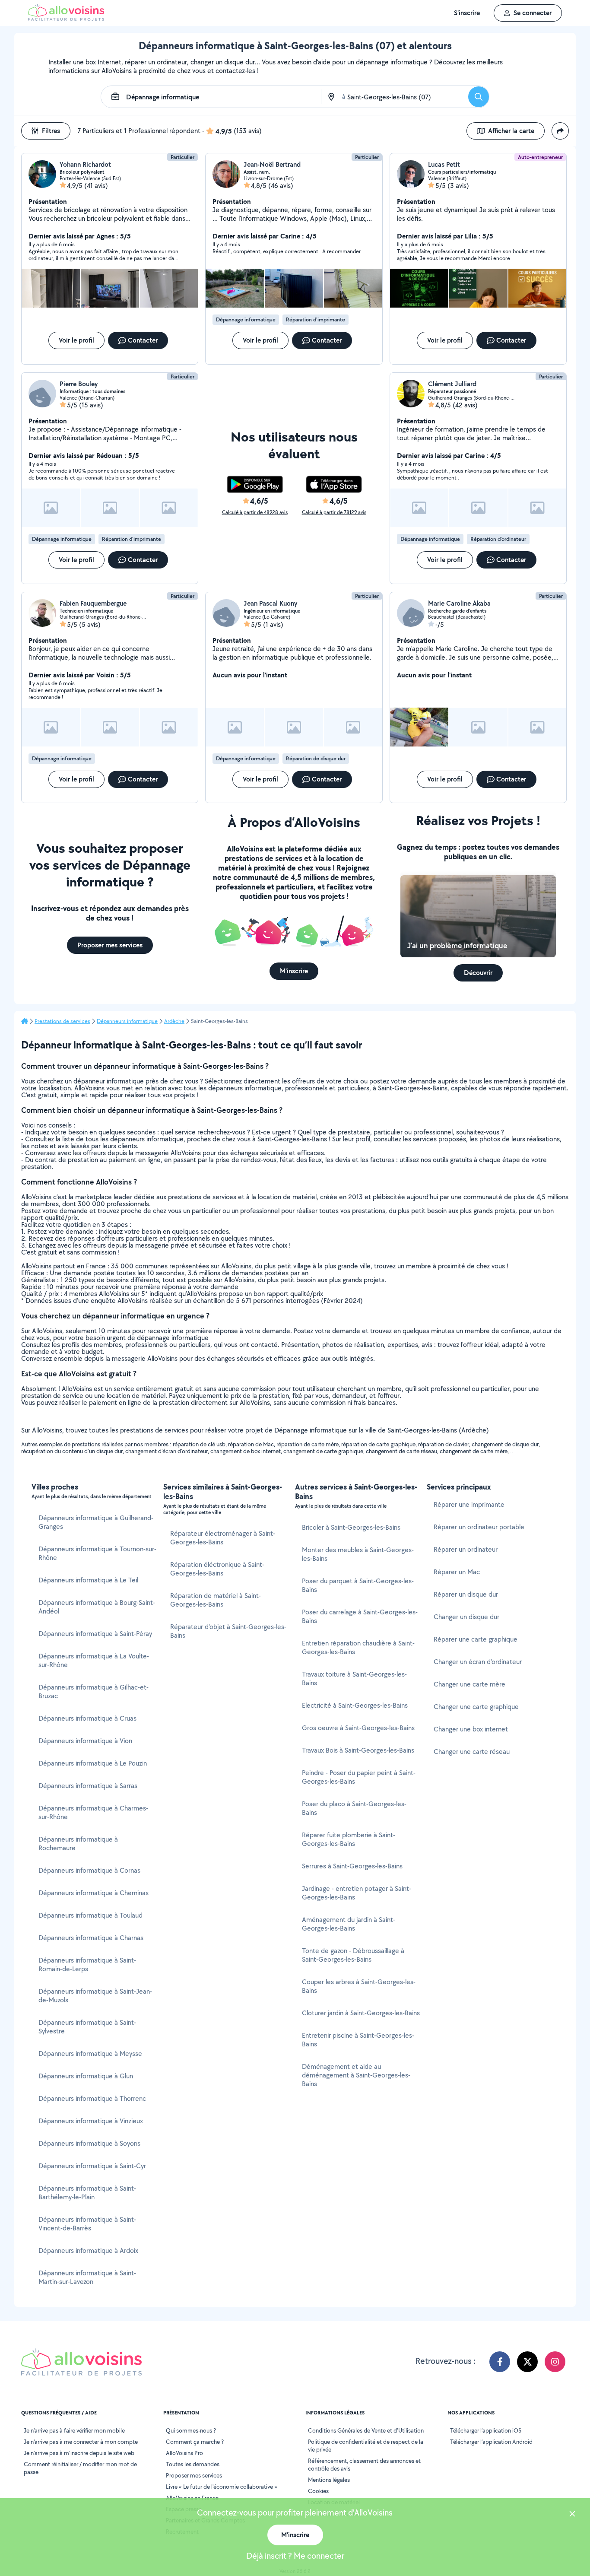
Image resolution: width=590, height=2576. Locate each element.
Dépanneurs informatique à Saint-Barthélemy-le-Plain (87, 2193)
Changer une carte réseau (472, 1752)
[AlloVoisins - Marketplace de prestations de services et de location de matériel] (66, 18)
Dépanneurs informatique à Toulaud (90, 1915)
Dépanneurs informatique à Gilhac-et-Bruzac (94, 1691)
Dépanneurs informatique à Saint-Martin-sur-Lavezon (87, 2277)
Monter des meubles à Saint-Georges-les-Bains (358, 1554)
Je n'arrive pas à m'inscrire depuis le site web (79, 2453)
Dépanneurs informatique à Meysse (90, 2053)
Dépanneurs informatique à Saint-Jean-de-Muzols (95, 1996)
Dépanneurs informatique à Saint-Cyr (92, 2166)
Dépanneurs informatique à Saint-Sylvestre (87, 2027)
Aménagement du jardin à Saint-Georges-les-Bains (349, 1924)
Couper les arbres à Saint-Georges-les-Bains (359, 1986)
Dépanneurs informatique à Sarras (88, 1786)
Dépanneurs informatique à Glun (86, 2076)
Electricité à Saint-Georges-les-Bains (355, 1705)
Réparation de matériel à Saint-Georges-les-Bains (216, 1600)
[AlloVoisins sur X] (527, 2362)
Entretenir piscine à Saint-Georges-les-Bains (358, 2040)
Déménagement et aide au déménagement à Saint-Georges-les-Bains (356, 2075)
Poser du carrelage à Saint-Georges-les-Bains (360, 1616)
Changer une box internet (471, 1729)
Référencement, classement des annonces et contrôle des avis (364, 2465)
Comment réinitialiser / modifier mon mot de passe (80, 2468)
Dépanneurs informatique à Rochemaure (78, 1844)
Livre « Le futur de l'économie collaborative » (222, 2487)
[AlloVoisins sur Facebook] (500, 2362)
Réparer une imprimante (469, 1504)
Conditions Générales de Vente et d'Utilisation (366, 2430)
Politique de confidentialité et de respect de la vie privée (366, 2446)
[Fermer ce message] (572, 2515)
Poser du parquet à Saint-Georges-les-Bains (358, 1585)
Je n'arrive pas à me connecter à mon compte (81, 2442)
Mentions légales (329, 2480)
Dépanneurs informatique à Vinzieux (91, 2121)
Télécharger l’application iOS (486, 2430)
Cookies (318, 2491)
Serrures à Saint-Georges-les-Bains (352, 1866)
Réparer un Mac (457, 1572)
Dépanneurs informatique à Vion (85, 1741)
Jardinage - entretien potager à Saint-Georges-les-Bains (357, 1893)
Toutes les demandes (193, 2464)
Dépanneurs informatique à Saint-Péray (95, 1634)
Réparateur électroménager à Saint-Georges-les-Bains (223, 1538)
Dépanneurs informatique (127, 1021)
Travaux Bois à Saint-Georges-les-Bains (358, 1750)
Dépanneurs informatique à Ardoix (88, 2250)
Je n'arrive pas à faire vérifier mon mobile (74, 2430)
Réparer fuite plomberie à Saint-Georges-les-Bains (349, 1839)
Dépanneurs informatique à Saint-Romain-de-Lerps (87, 1965)
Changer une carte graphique (476, 1707)
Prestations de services (62, 1021)
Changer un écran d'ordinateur (478, 1662)
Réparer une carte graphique (476, 1639)
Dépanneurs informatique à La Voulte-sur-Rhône (94, 1660)
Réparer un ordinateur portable (479, 1527)
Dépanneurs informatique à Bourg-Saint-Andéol (97, 1607)
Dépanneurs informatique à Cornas (89, 1870)
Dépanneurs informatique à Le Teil (88, 1580)
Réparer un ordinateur (466, 1549)
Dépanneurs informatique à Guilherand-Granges (96, 1522)
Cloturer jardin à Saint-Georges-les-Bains (361, 2013)
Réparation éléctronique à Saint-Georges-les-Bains (217, 1569)
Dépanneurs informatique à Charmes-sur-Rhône (93, 1812)
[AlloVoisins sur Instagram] (555, 2362)
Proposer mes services (194, 2475)
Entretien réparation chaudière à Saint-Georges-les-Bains (358, 1647)
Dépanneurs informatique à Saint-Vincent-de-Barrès (87, 2224)
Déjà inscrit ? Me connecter (295, 2556)
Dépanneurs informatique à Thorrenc (92, 2098)
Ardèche (174, 1021)
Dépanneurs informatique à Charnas (91, 1938)
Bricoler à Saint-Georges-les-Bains (351, 1527)
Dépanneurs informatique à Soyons (89, 2143)
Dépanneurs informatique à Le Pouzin (93, 1763)
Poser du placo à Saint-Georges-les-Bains (354, 1808)
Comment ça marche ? (195, 2442)
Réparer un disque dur (466, 1594)
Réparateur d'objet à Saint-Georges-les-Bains (228, 1631)
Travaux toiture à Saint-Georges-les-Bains (354, 1679)
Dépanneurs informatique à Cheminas (94, 1893)
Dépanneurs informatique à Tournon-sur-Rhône (97, 1553)
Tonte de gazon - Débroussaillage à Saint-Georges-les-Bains (353, 1955)
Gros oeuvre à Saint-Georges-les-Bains (358, 1728)
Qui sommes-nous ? (191, 2430)
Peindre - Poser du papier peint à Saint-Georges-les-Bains (359, 1777)
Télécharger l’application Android (491, 2442)
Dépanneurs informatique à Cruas (87, 1718)
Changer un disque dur (466, 1617)
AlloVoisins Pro (184, 2453)
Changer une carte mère (469, 1684)
